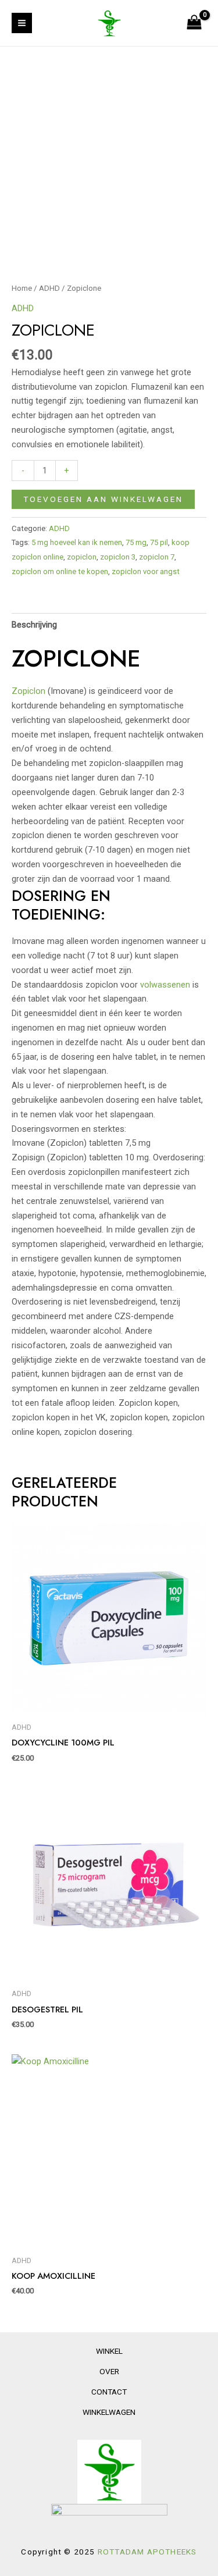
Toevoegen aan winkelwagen (103, 499)
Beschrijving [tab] (34, 625)
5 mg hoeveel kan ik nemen (77, 542)
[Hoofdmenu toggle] (22, 23)
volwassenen (165, 985)
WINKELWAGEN (109, 2412)
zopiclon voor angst (146, 571)
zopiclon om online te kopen (60, 571)
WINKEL (109, 2351)
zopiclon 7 (157, 557)
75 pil (159, 542)
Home (22, 288)
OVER (109, 2371)
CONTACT (109, 2392)
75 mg (136, 542)
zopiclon (82, 557)
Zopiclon (28, 691)
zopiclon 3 (118, 557)
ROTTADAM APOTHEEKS (147, 2552)
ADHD (49, 288)
